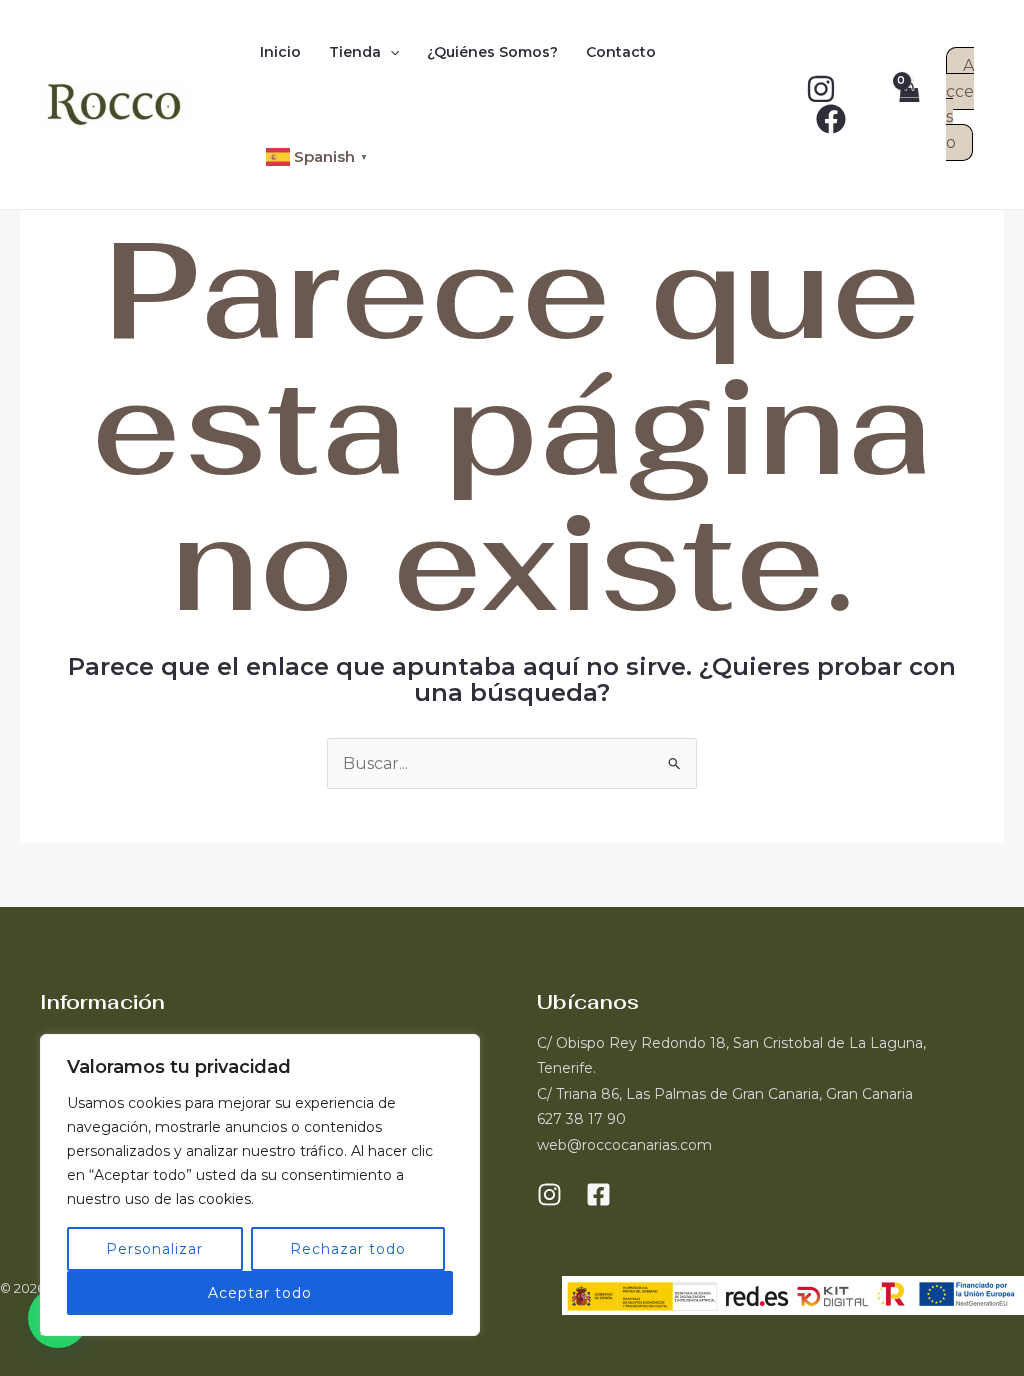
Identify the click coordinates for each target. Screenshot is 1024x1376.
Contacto (621, 52)
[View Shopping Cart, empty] (908, 104)
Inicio (280, 52)
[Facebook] (831, 119)
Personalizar (154, 1249)
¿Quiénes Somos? (492, 52)
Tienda (355, 52)
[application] (390, 52)
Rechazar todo (348, 1249)
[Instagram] (821, 89)
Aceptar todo (260, 1293)
